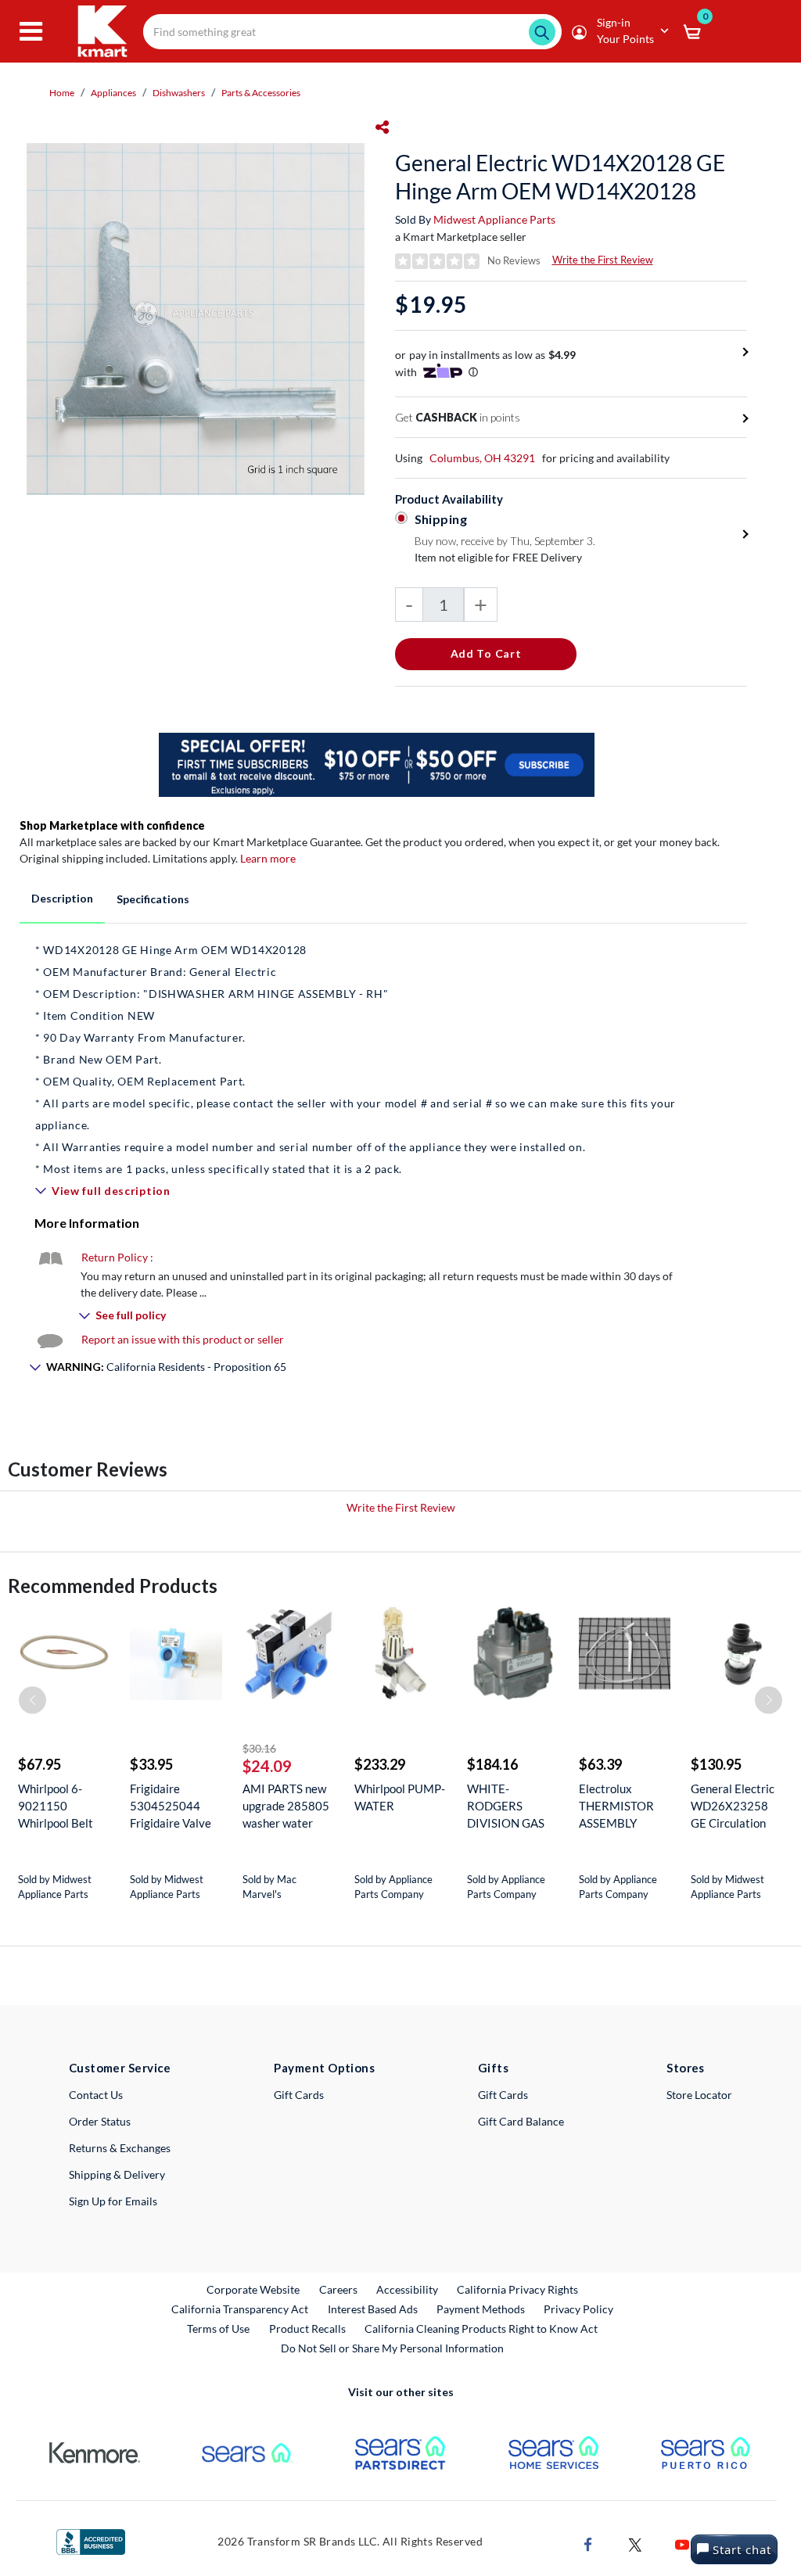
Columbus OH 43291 (482, 458)
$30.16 (259, 1748)
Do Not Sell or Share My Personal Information (392, 2348)
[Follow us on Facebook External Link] (588, 2543)
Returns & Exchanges (120, 2148)
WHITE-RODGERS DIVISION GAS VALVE (506, 1806)
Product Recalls (308, 2328)
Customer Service (120, 2068)
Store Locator (699, 2095)
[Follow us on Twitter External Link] (635, 2543)
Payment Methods (481, 2309)
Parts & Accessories (261, 93)
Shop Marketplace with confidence (112, 825)
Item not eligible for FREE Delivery (498, 557)
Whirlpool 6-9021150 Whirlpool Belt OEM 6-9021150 (63, 1806)
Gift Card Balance (521, 2121)
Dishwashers (179, 93)
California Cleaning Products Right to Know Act (481, 2328)
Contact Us (96, 2095)
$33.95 (151, 1764)
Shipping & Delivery (117, 2174)
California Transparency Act (240, 2309)
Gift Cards (299, 2095)
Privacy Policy (578, 2309)
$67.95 (40, 1764)
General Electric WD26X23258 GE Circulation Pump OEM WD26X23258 (733, 1806)
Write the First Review (603, 260)
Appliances (113, 93)
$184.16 (492, 1764)
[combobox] (352, 32)
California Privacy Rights (517, 2289)
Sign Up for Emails (113, 2201)
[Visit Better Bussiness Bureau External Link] (91, 2540)
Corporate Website (254, 2289)
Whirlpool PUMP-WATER (400, 1797)
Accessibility (407, 2289)
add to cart (486, 653)
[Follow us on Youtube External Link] (682, 2543)
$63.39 (600, 1764)
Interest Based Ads (373, 2309)
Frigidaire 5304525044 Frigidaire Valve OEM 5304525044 (171, 1806)
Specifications (153, 899)
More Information (87, 1223)
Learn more (268, 858)
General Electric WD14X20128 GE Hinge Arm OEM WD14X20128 (560, 177)
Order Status (100, 2121)
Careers (339, 2289)
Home (62, 93)
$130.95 (716, 1764)
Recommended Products (113, 1586)
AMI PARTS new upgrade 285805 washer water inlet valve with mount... (286, 1806)
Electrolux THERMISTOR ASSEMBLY (616, 1806)
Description (62, 898)
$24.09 (267, 1766)
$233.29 (380, 1764)
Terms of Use (218, 2328)
